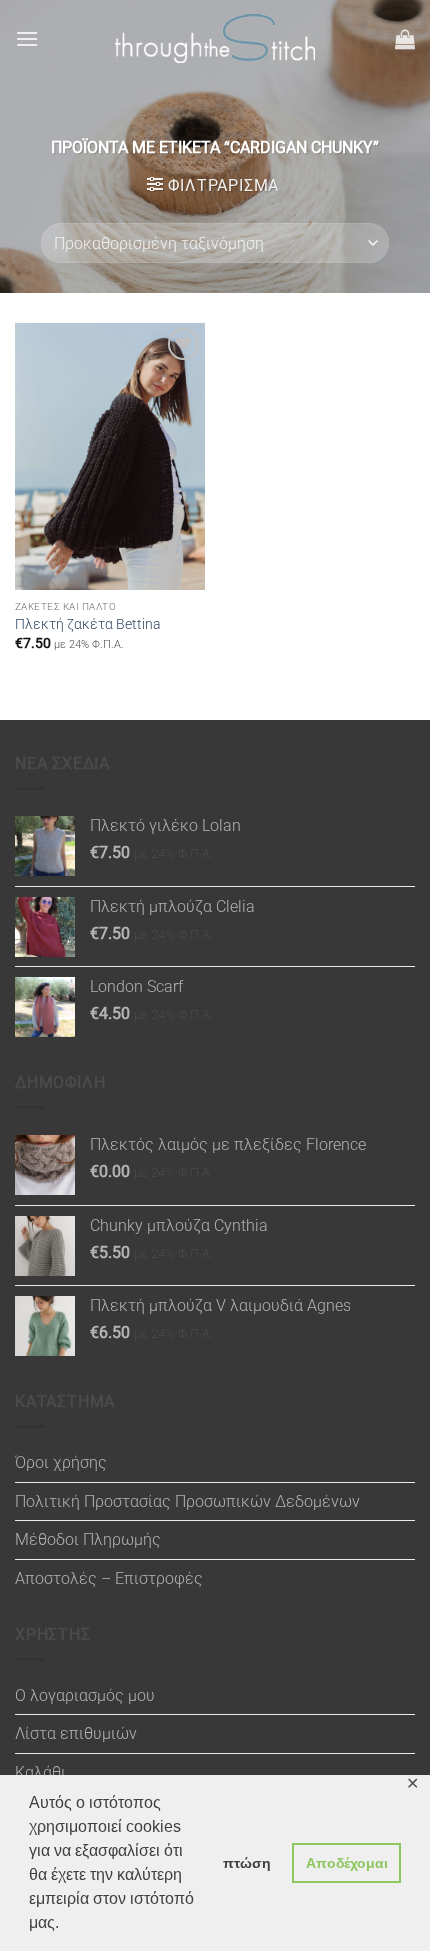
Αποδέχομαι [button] (347, 1863)
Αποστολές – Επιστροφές (109, 1578)
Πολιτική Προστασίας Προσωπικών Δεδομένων (187, 1501)
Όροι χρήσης (61, 1462)
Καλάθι (40, 1772)
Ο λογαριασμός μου (85, 1695)
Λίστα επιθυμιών (76, 1733)
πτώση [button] (247, 1863)
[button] (27, 38)
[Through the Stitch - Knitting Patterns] (215, 38)
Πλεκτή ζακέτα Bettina (88, 624)
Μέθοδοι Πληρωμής (88, 1539)
